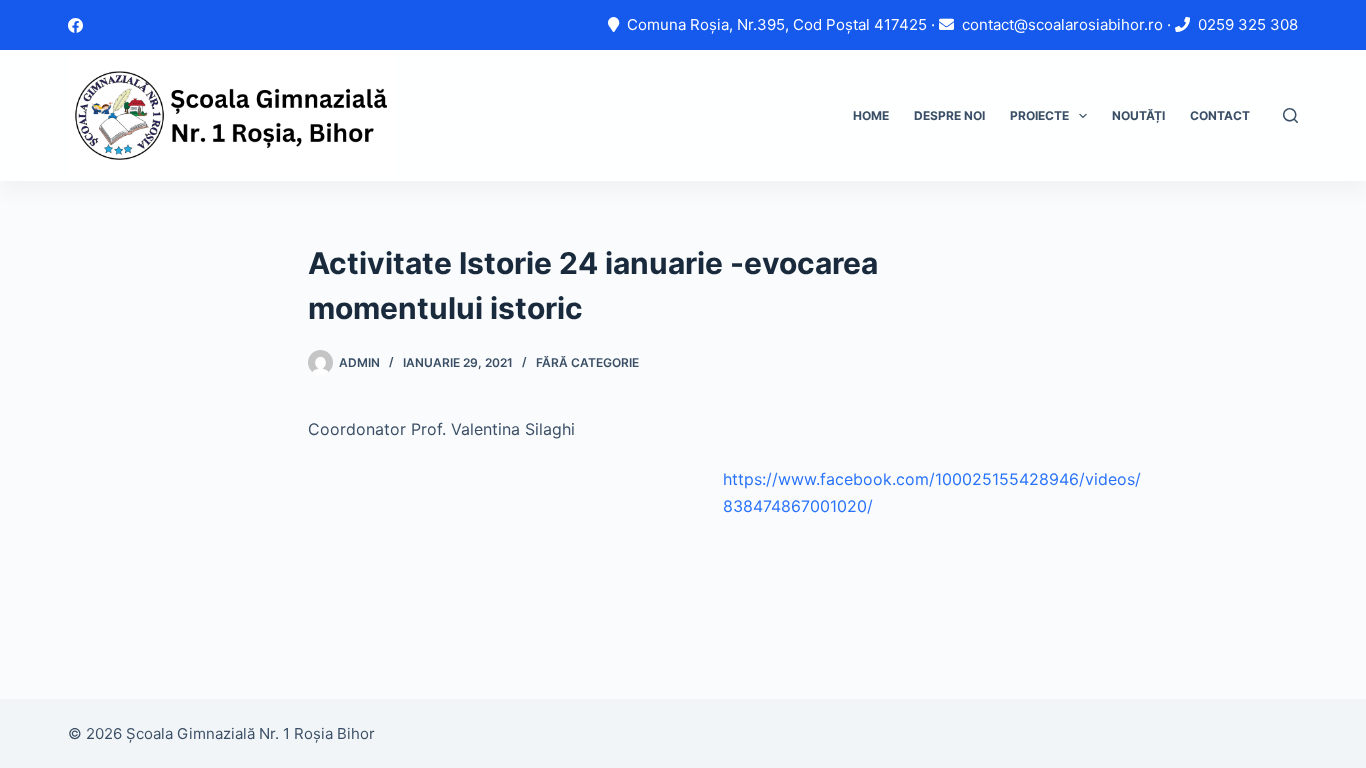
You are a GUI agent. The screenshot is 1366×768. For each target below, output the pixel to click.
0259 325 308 (1248, 24)
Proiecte (1039, 115)
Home (871, 115)
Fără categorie (587, 362)
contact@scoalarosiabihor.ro (1062, 24)
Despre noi (949, 115)
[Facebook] (75, 25)
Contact (1220, 115)
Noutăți (1138, 115)
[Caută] (1290, 115)
